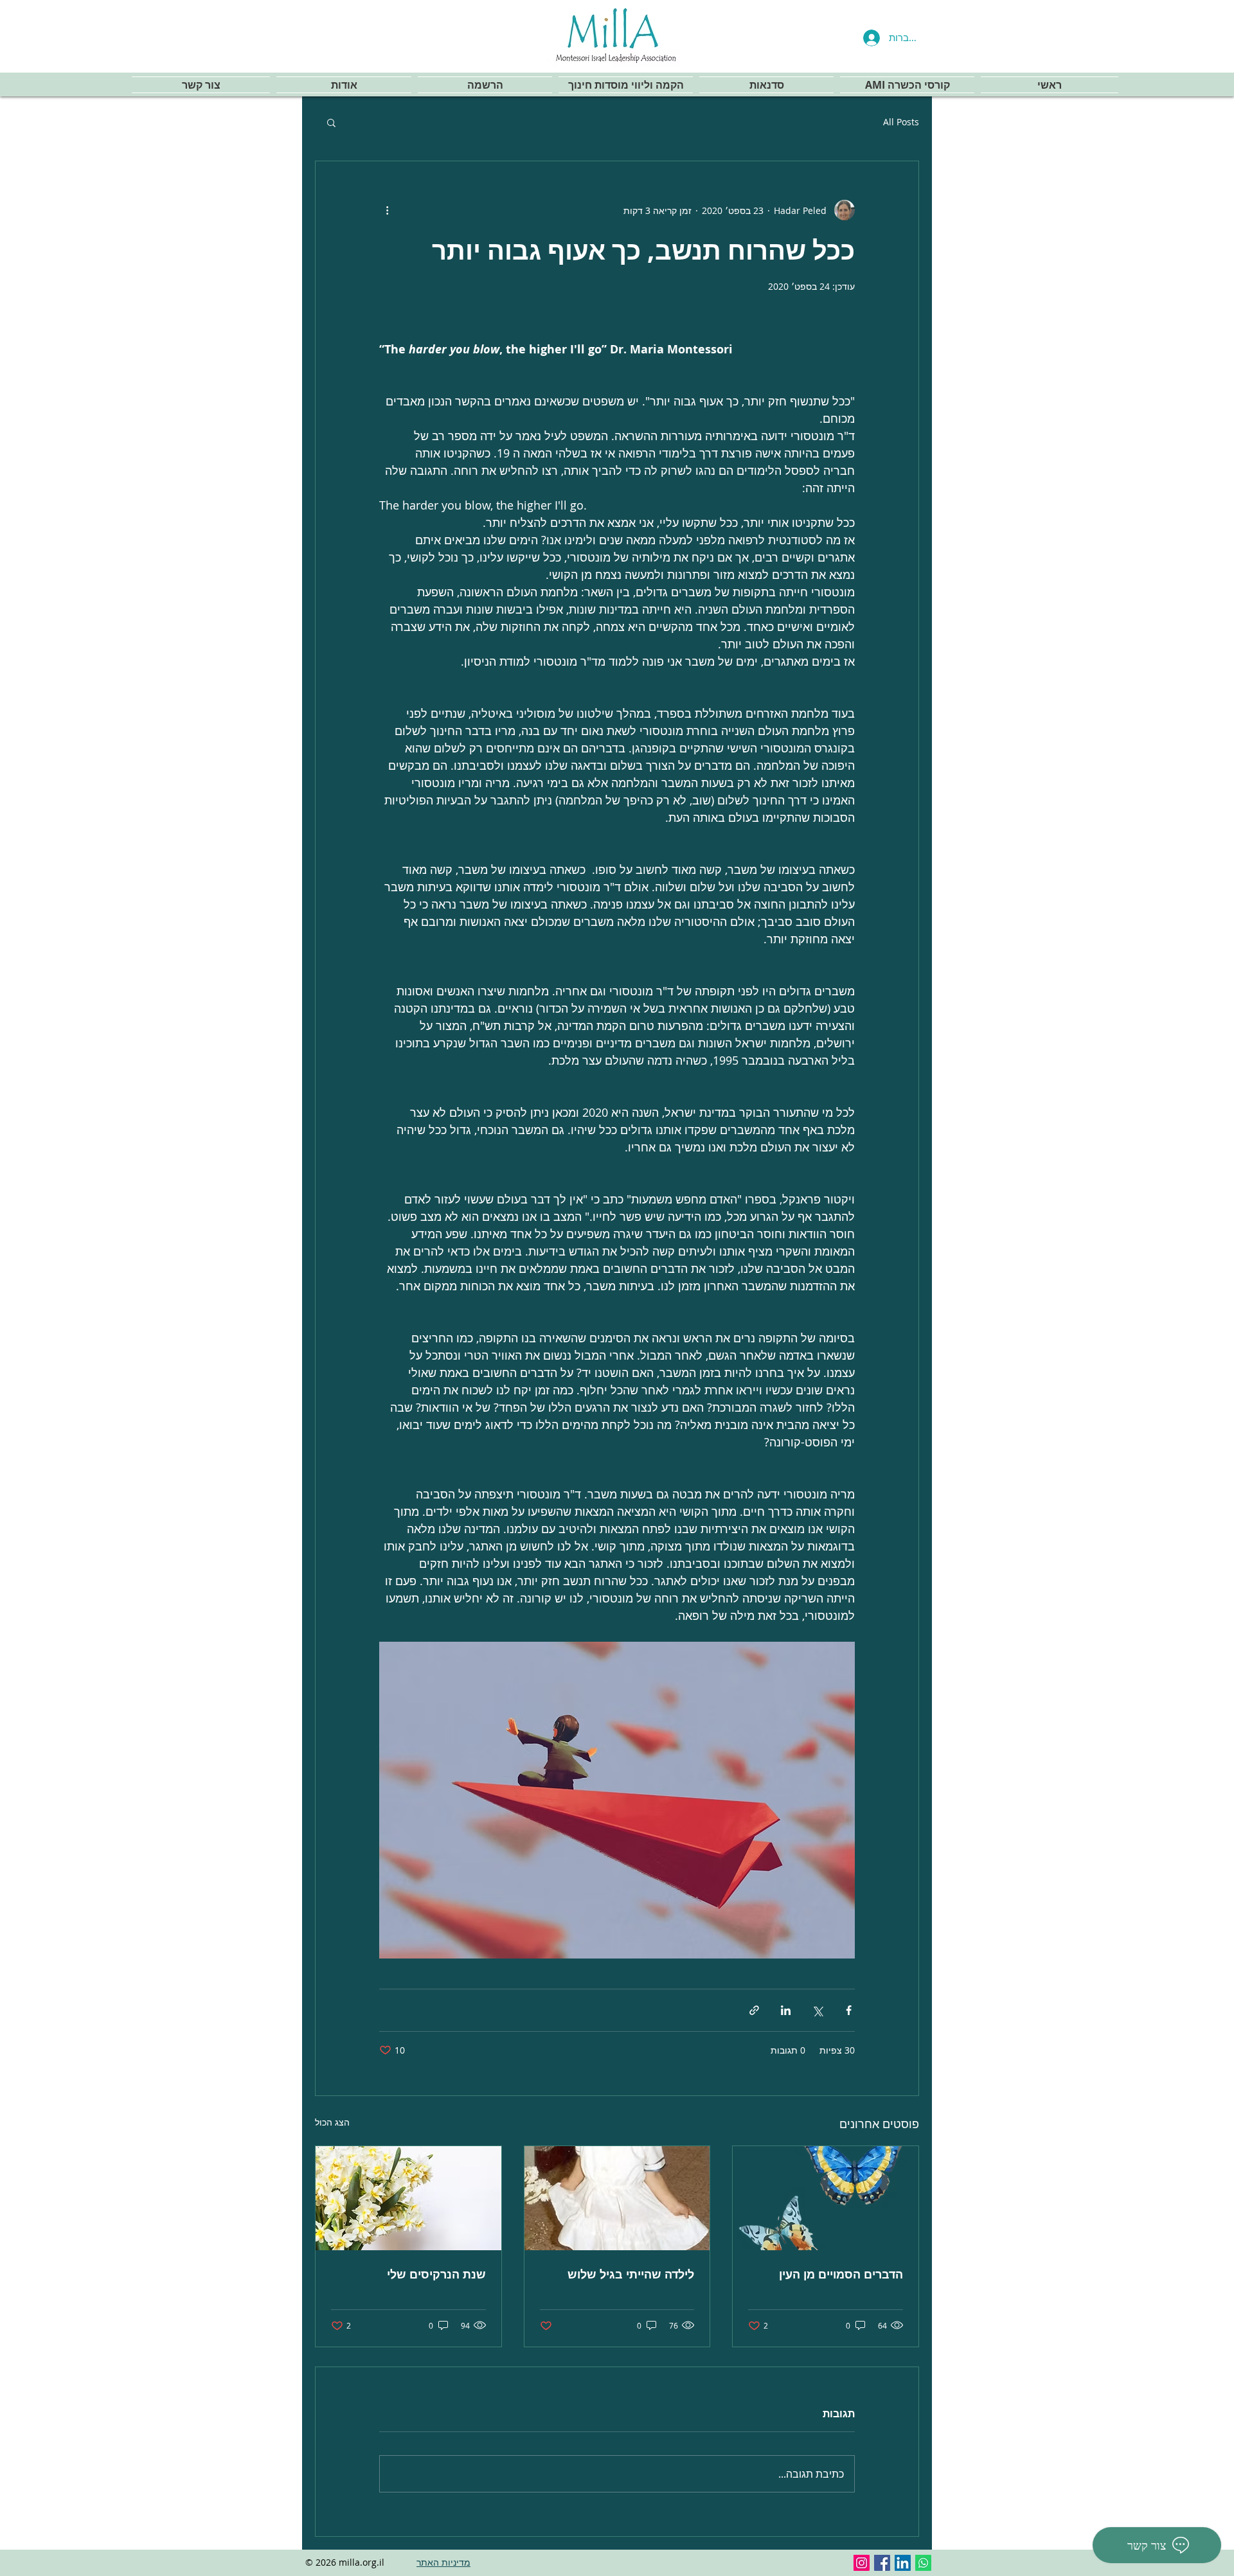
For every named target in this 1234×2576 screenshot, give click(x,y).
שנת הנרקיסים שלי (436, 2274)
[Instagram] (862, 2563)
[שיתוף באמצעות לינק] (754, 2010)
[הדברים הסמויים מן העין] (826, 2198)
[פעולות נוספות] (387, 210)
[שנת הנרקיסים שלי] (408, 2198)
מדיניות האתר (443, 2562)
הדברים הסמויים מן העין (841, 2274)
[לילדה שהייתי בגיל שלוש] (617, 2198)
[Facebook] (882, 2563)
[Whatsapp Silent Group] (923, 2563)
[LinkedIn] (903, 2563)
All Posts (901, 122)
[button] (331, 122)
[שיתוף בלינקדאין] (786, 2010)
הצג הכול (332, 2122)
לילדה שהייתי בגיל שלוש (631, 2274)
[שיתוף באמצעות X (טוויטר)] (817, 2010)
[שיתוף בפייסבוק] (849, 2010)
